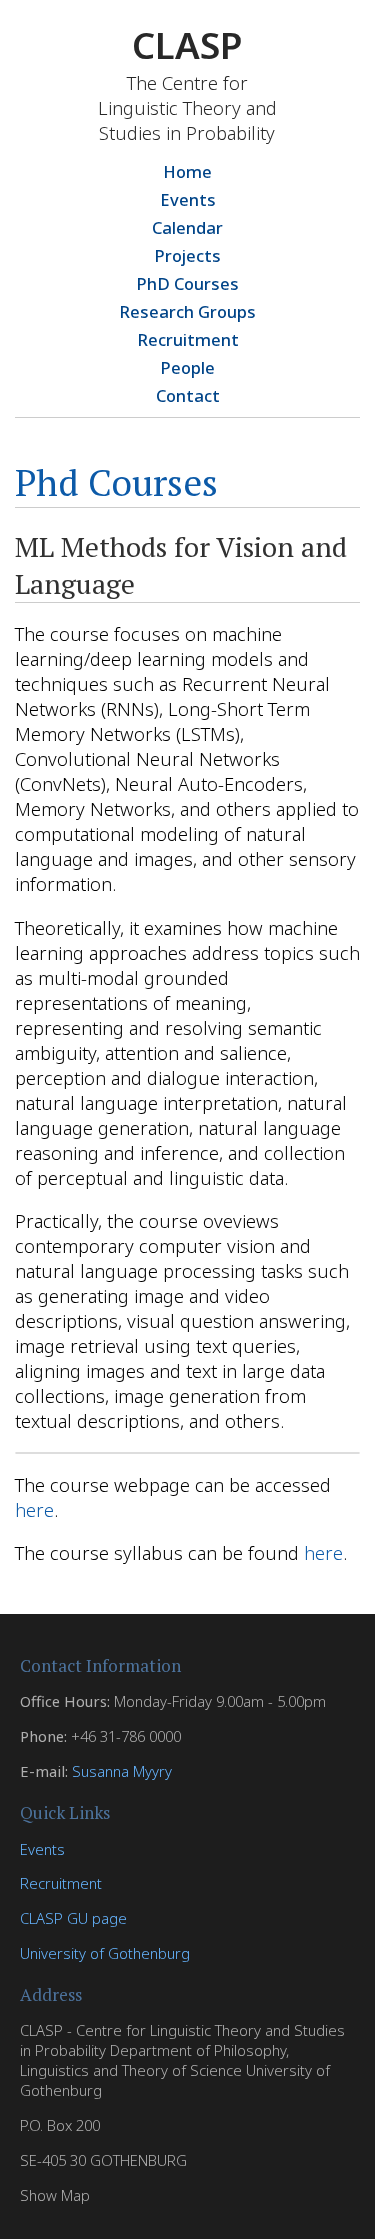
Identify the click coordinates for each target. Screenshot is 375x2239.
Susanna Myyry (122, 1771)
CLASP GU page (73, 1918)
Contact (188, 395)
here (34, 1509)
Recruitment (188, 339)
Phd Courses (116, 482)
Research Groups (187, 311)
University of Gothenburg (105, 1953)
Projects (187, 255)
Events (188, 199)
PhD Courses (187, 283)
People (187, 367)
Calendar (187, 227)
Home (187, 171)
